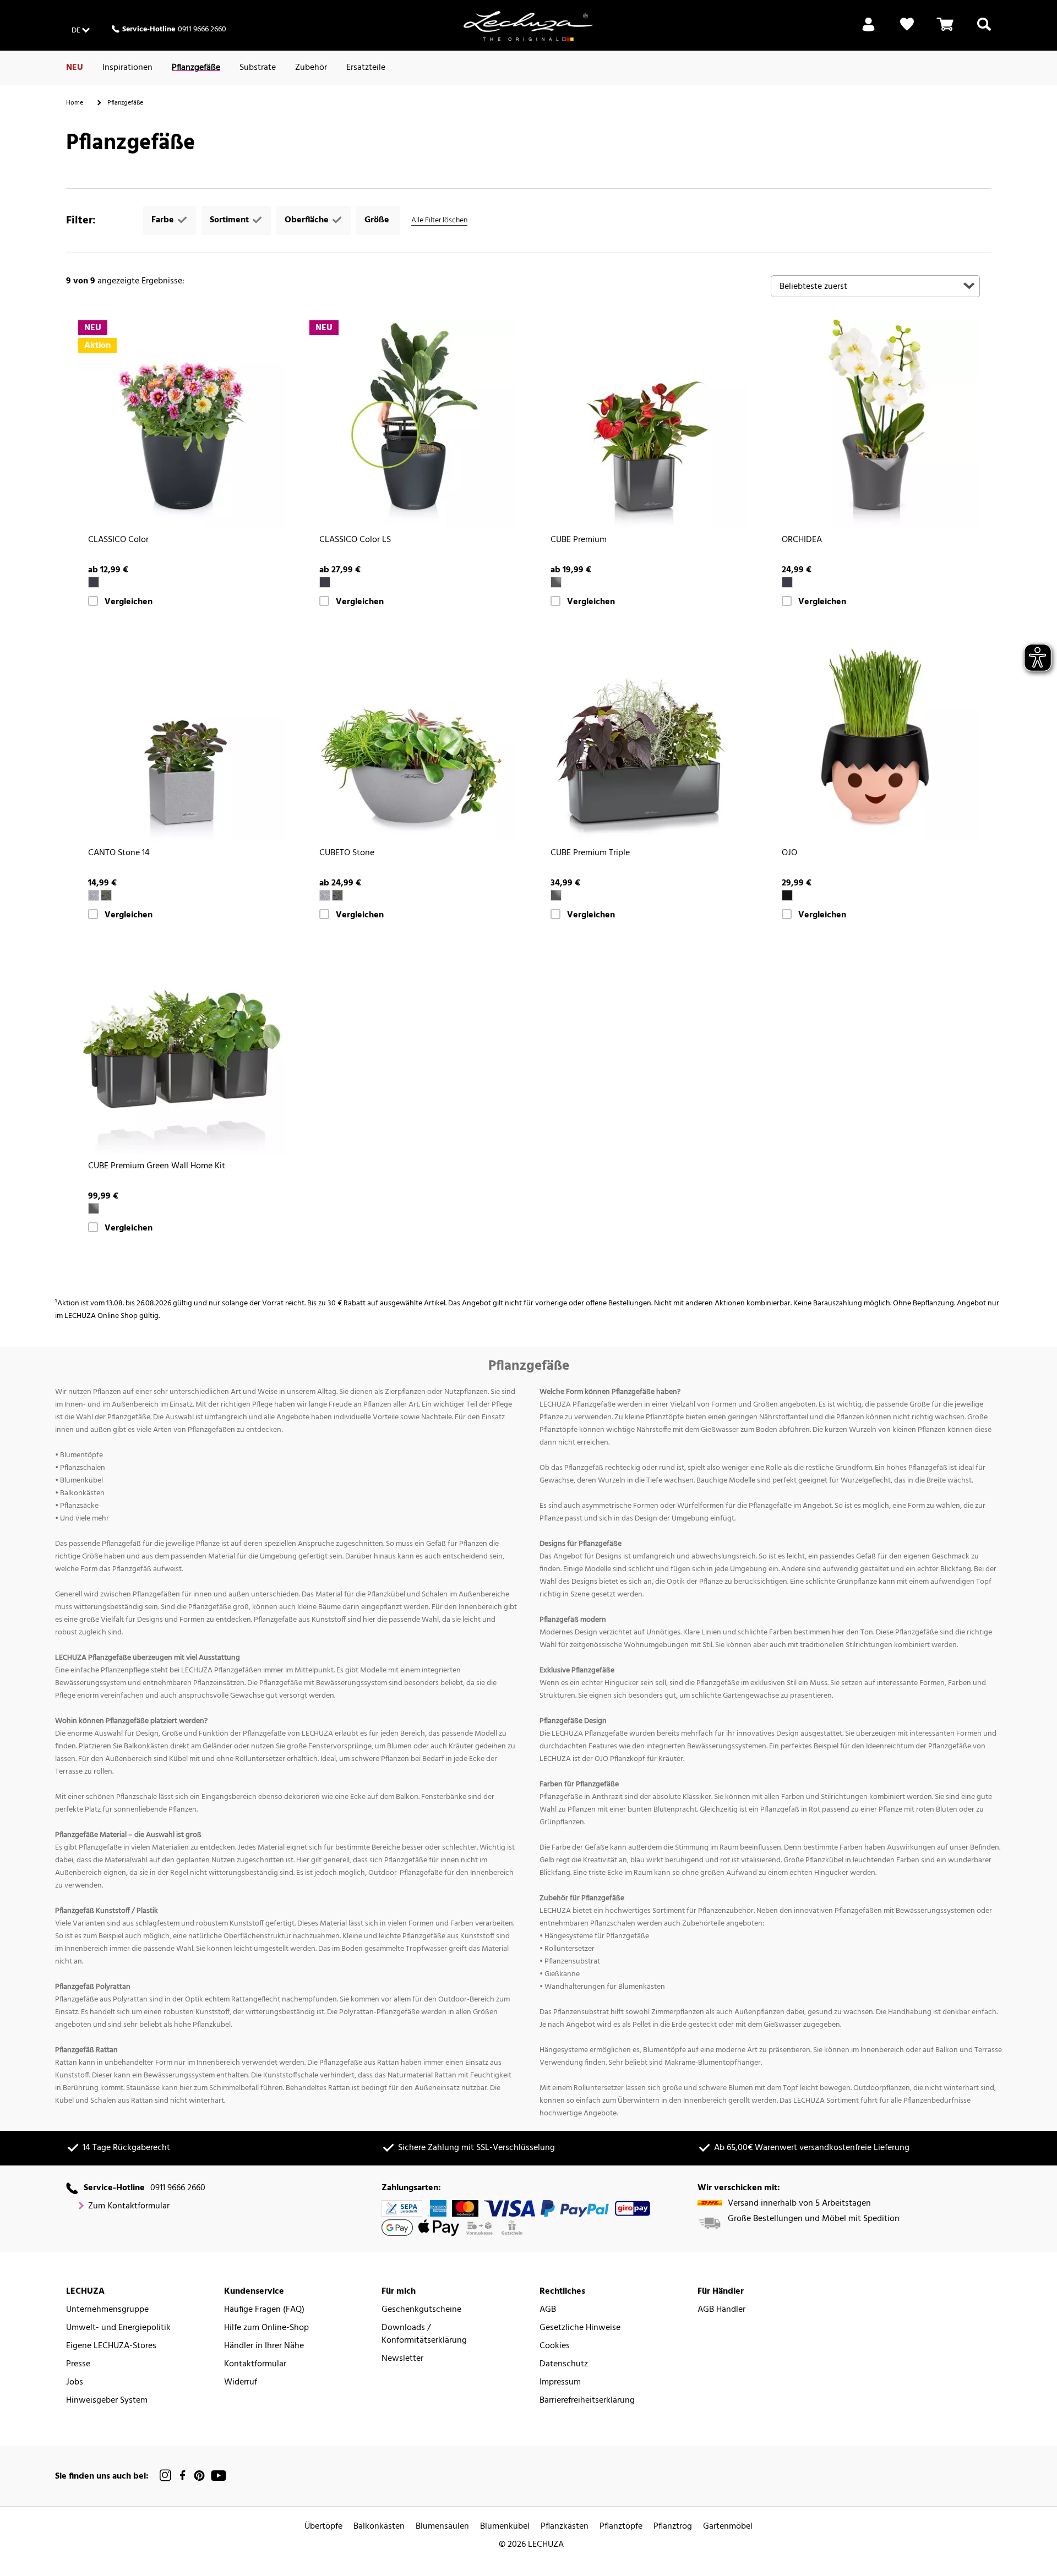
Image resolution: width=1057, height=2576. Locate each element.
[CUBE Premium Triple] (644, 737)
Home (75, 103)
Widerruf (241, 2383)
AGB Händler (721, 2310)
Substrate (258, 68)
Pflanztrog (673, 2527)
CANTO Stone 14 (119, 853)
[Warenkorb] (945, 31)
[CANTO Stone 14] (182, 737)
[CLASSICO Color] (182, 424)
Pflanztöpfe (621, 2527)
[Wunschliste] (907, 31)
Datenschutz (564, 2364)
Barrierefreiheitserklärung (587, 2401)
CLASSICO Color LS (355, 540)
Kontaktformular (255, 2364)
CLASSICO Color (118, 540)
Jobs (75, 2383)
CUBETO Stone (347, 853)
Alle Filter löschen (439, 220)
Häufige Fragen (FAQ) (264, 2310)
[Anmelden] (868, 31)
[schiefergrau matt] (787, 582)
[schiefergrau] (94, 582)
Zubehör (311, 68)
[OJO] (875, 737)
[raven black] (787, 895)
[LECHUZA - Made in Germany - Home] (528, 26)
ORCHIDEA (802, 540)
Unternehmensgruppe (107, 2310)
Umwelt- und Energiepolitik (118, 2328)
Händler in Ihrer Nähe (264, 2346)
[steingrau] (94, 895)
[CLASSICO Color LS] (413, 424)
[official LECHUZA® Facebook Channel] (182, 2476)
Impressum (560, 2383)
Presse (78, 2364)
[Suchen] (984, 31)
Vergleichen (129, 602)
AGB (548, 2310)
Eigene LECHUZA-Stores (111, 2346)
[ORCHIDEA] (875, 424)
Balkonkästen (379, 2527)
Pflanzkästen (565, 2527)
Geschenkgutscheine (421, 2310)
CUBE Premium (579, 540)
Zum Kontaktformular (129, 2206)
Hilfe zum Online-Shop (266, 2328)
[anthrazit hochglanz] (556, 582)
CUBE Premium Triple (590, 853)
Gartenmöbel (728, 2527)
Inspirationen (127, 68)
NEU (75, 68)
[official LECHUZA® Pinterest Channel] (199, 2476)
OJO (789, 853)
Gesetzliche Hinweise (580, 2328)
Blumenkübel (505, 2527)
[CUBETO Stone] (413, 737)
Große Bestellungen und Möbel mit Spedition (814, 2219)
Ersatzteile (366, 68)
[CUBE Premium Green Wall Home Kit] (182, 1050)
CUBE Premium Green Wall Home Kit (157, 1166)
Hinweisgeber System (107, 2401)
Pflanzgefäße (196, 68)
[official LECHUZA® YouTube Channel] (219, 2476)
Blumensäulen (442, 2527)
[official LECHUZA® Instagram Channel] (166, 2476)
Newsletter (402, 2359)
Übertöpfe (323, 2527)
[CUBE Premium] (644, 424)
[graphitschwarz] (106, 895)
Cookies (555, 2346)
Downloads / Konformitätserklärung (424, 2334)
